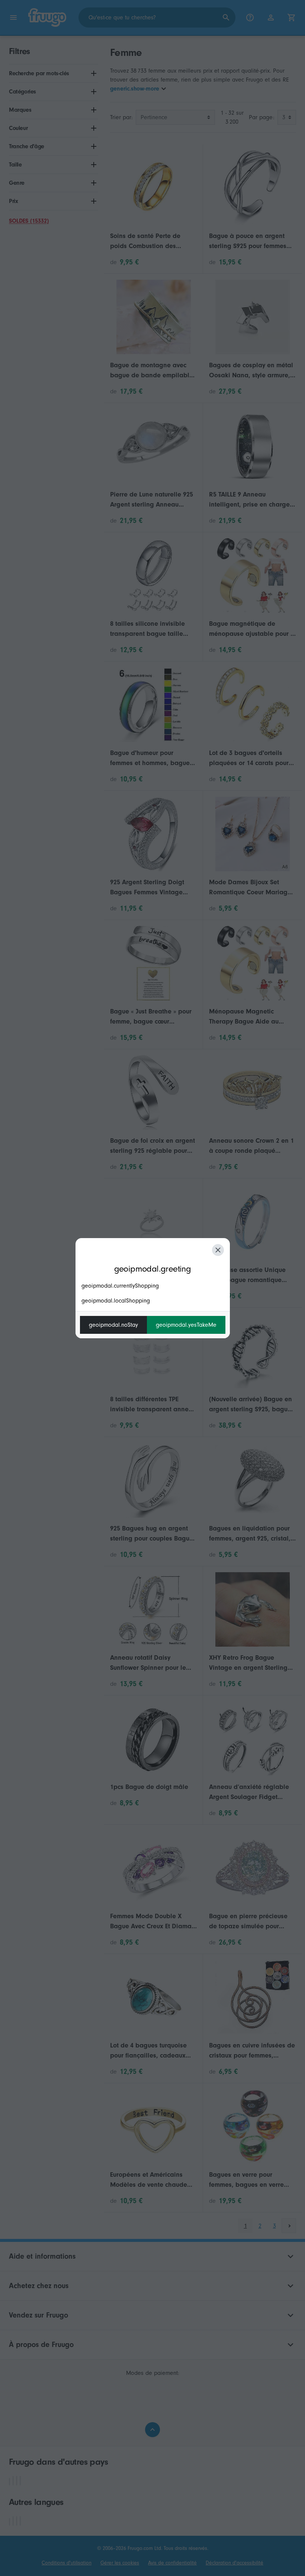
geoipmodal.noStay (113, 1325)
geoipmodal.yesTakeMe (186, 1325)
